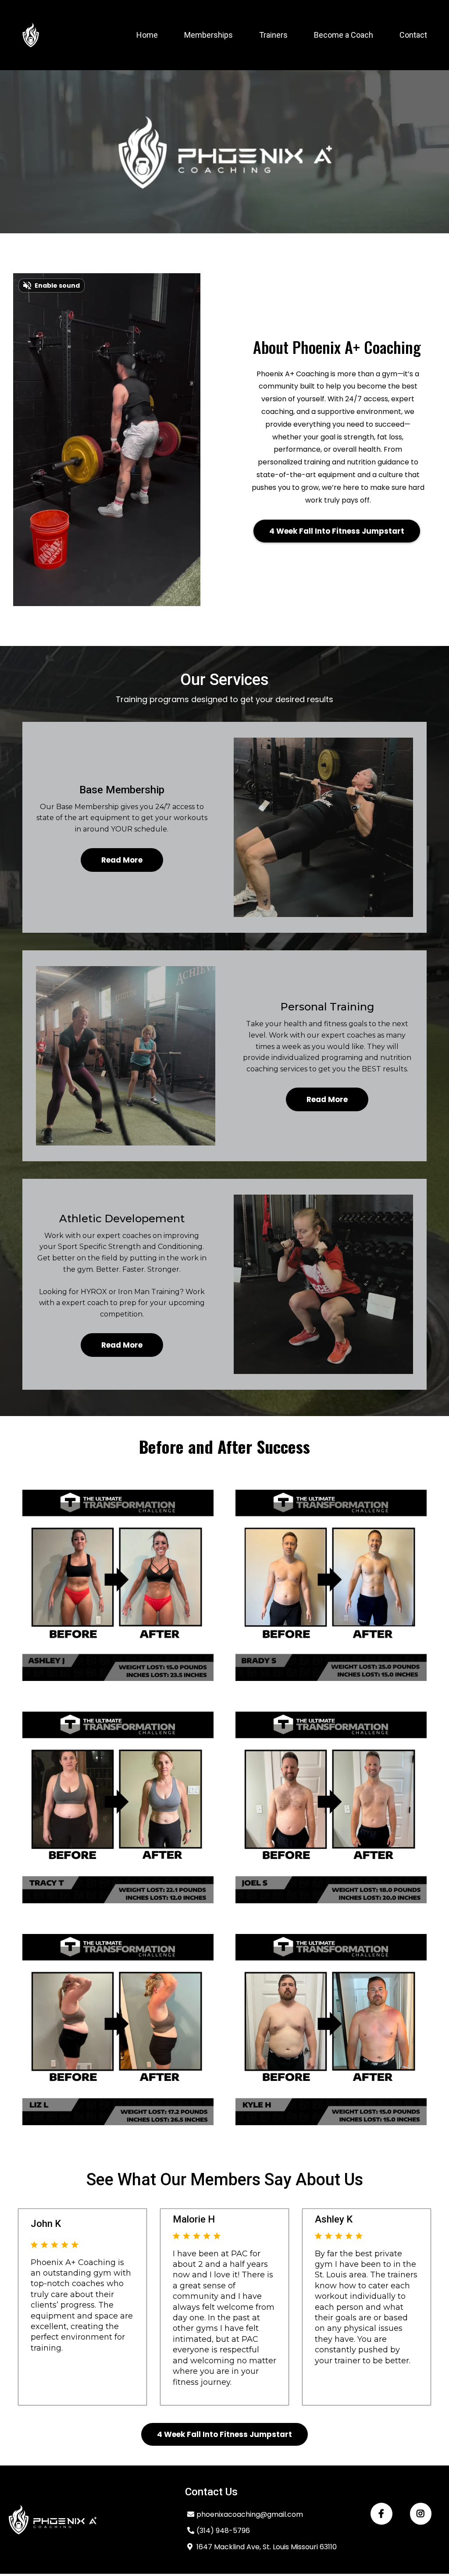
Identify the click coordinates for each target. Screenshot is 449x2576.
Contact (413, 35)
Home (147, 35)
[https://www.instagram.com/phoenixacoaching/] (421, 2514)
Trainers (273, 35)
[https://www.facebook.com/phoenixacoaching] (381, 2514)
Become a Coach (344, 35)
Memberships (208, 35)
